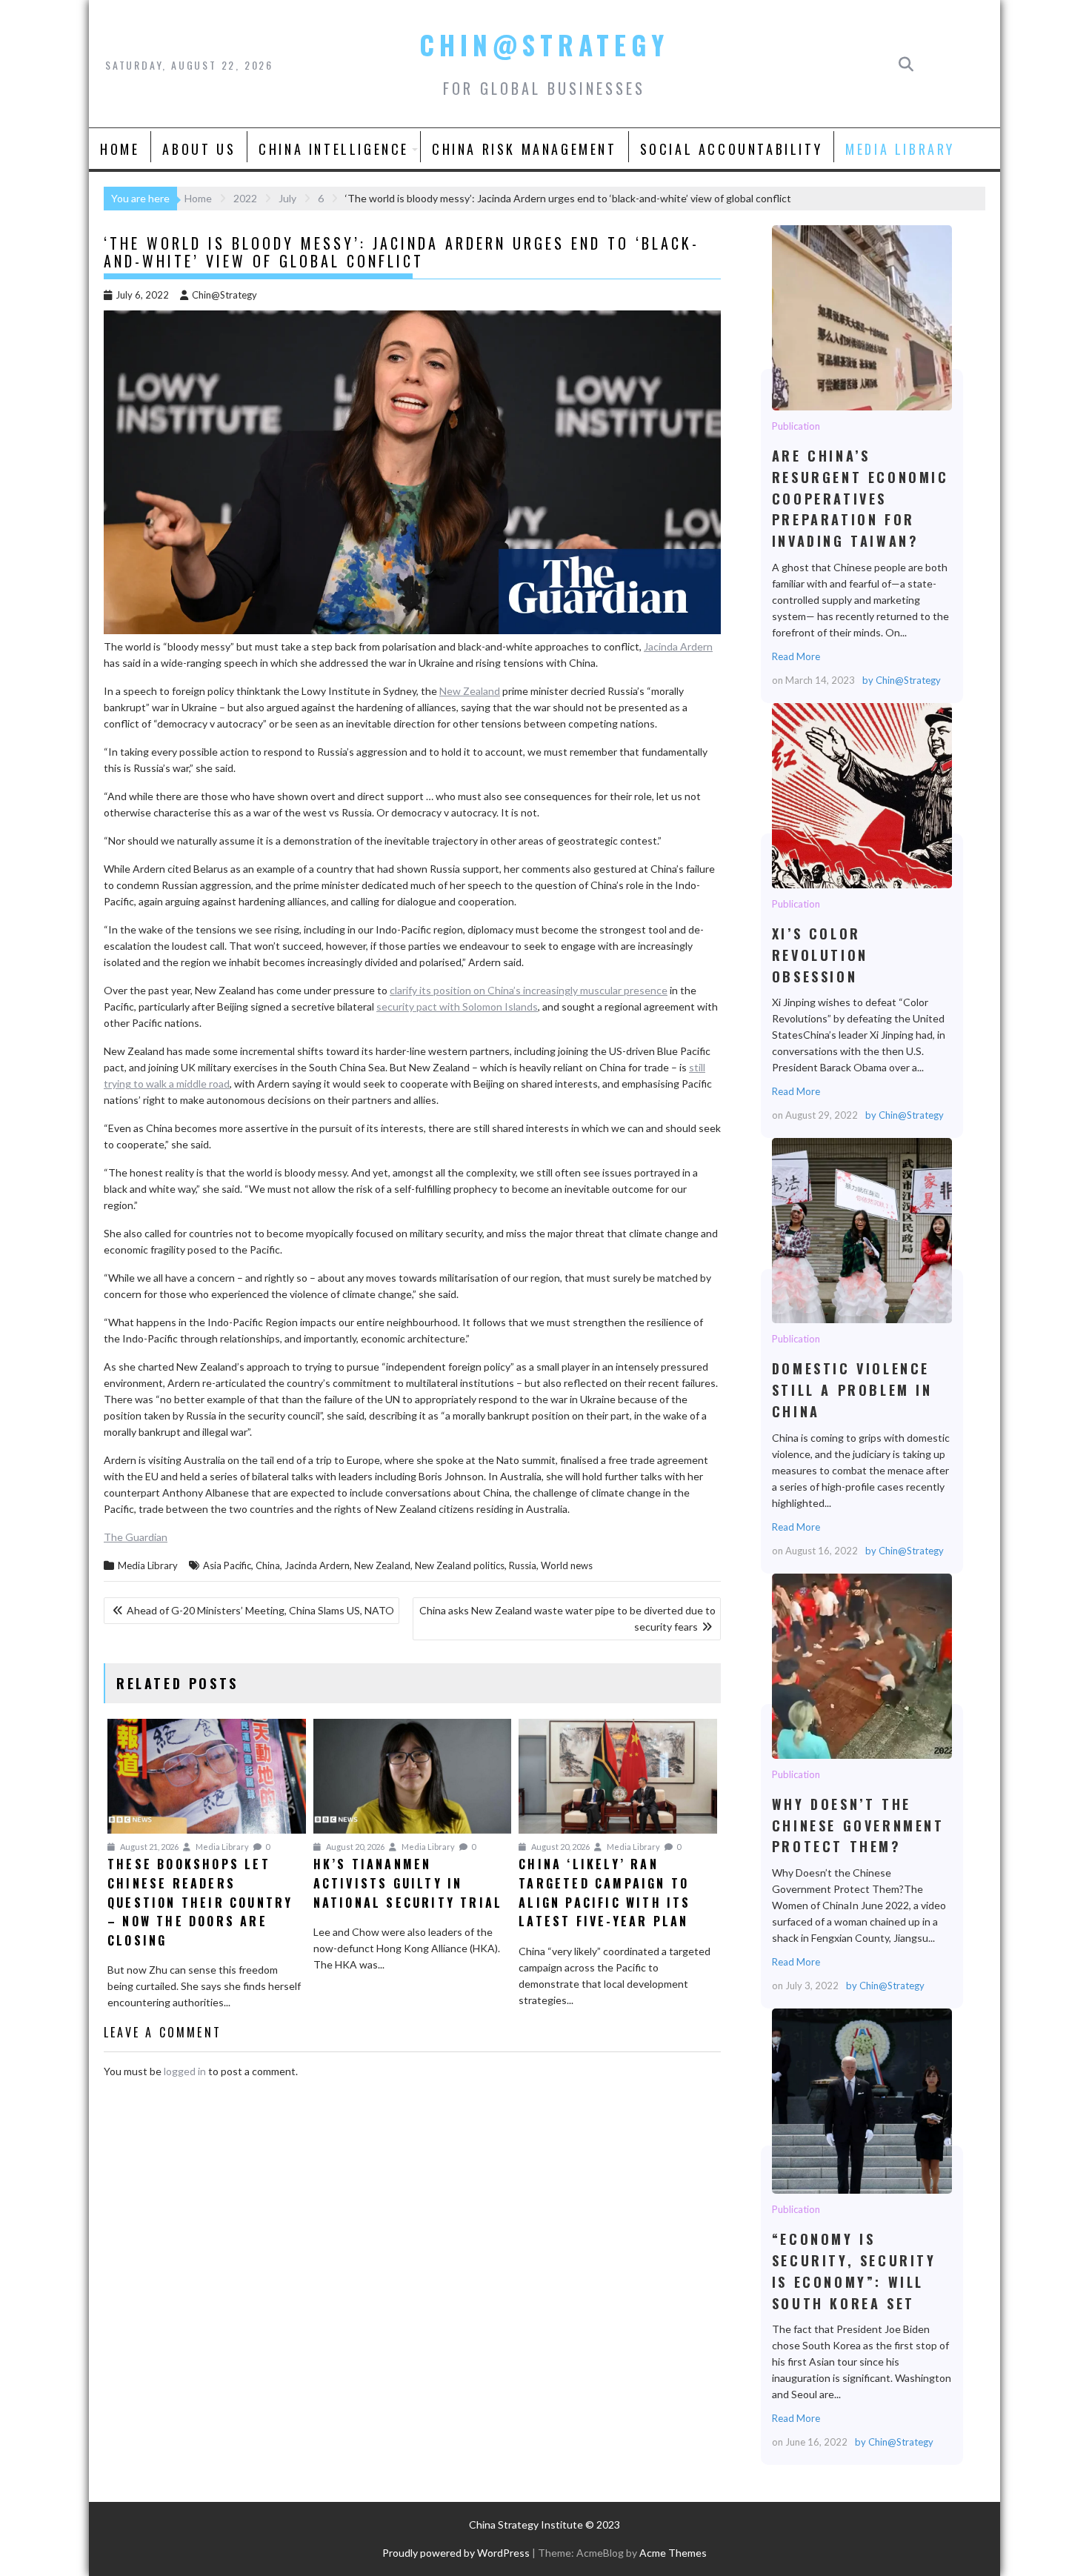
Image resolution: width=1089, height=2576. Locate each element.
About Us (199, 149)
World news (567, 1565)
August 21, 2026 (149, 1847)
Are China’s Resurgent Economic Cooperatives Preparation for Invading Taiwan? (861, 317)
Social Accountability (732, 149)
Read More (796, 656)
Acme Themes (673, 2553)
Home (120, 149)
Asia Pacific (227, 1565)
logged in (185, 2071)
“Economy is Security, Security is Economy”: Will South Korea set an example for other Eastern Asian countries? (861, 2100)
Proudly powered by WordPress (456, 2553)
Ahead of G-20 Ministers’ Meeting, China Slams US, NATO (260, 1610)
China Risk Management (524, 149)
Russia (523, 1565)
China (268, 1565)
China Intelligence (334, 149)
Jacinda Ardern (678, 646)
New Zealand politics (460, 1565)
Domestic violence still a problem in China (861, 1230)
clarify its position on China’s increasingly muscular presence (529, 990)
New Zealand (470, 691)
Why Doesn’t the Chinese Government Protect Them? (861, 1665)
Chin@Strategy (544, 44)
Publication (796, 426)
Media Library (900, 149)
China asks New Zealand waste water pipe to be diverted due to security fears (567, 1618)
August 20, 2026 (354, 1847)
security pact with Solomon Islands (457, 1006)
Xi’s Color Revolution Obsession (861, 795)
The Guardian (136, 1537)
